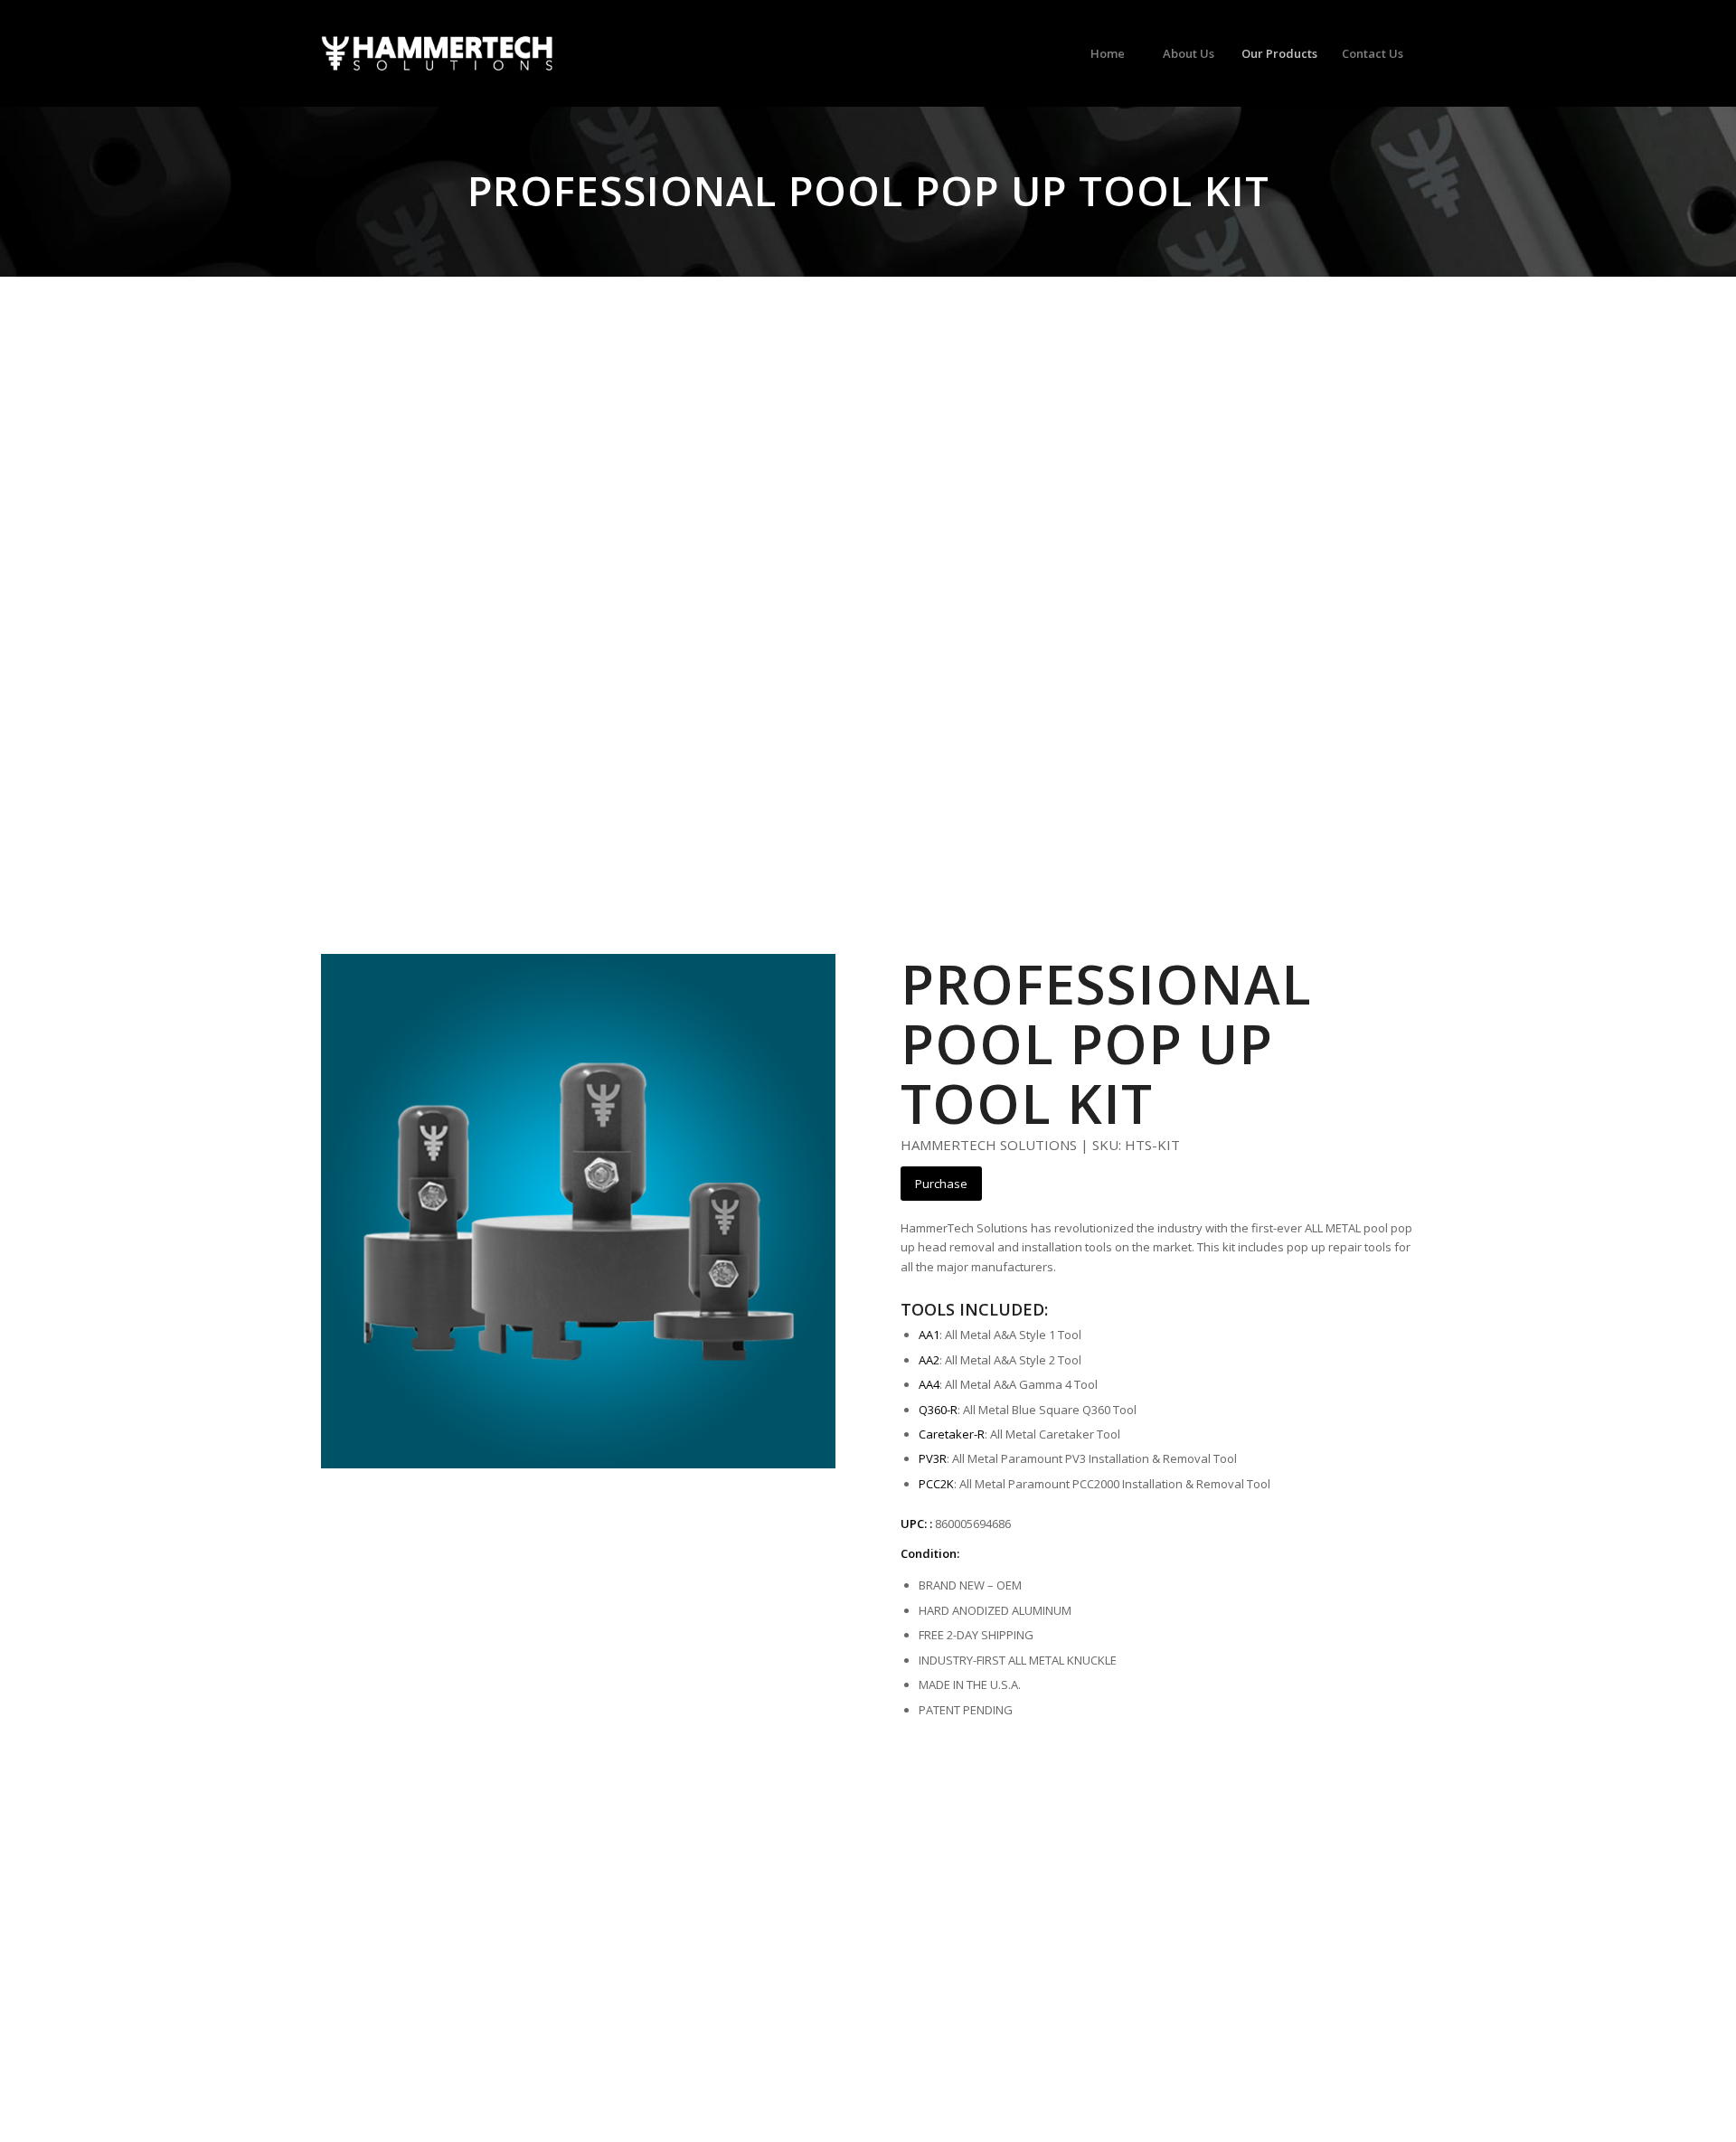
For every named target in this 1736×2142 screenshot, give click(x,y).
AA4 (929, 1384)
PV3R (933, 1458)
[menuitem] (1107, 53)
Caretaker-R (952, 1434)
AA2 (929, 1360)
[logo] (437, 53)
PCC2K (936, 1484)
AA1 (929, 1335)
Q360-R (938, 1410)
